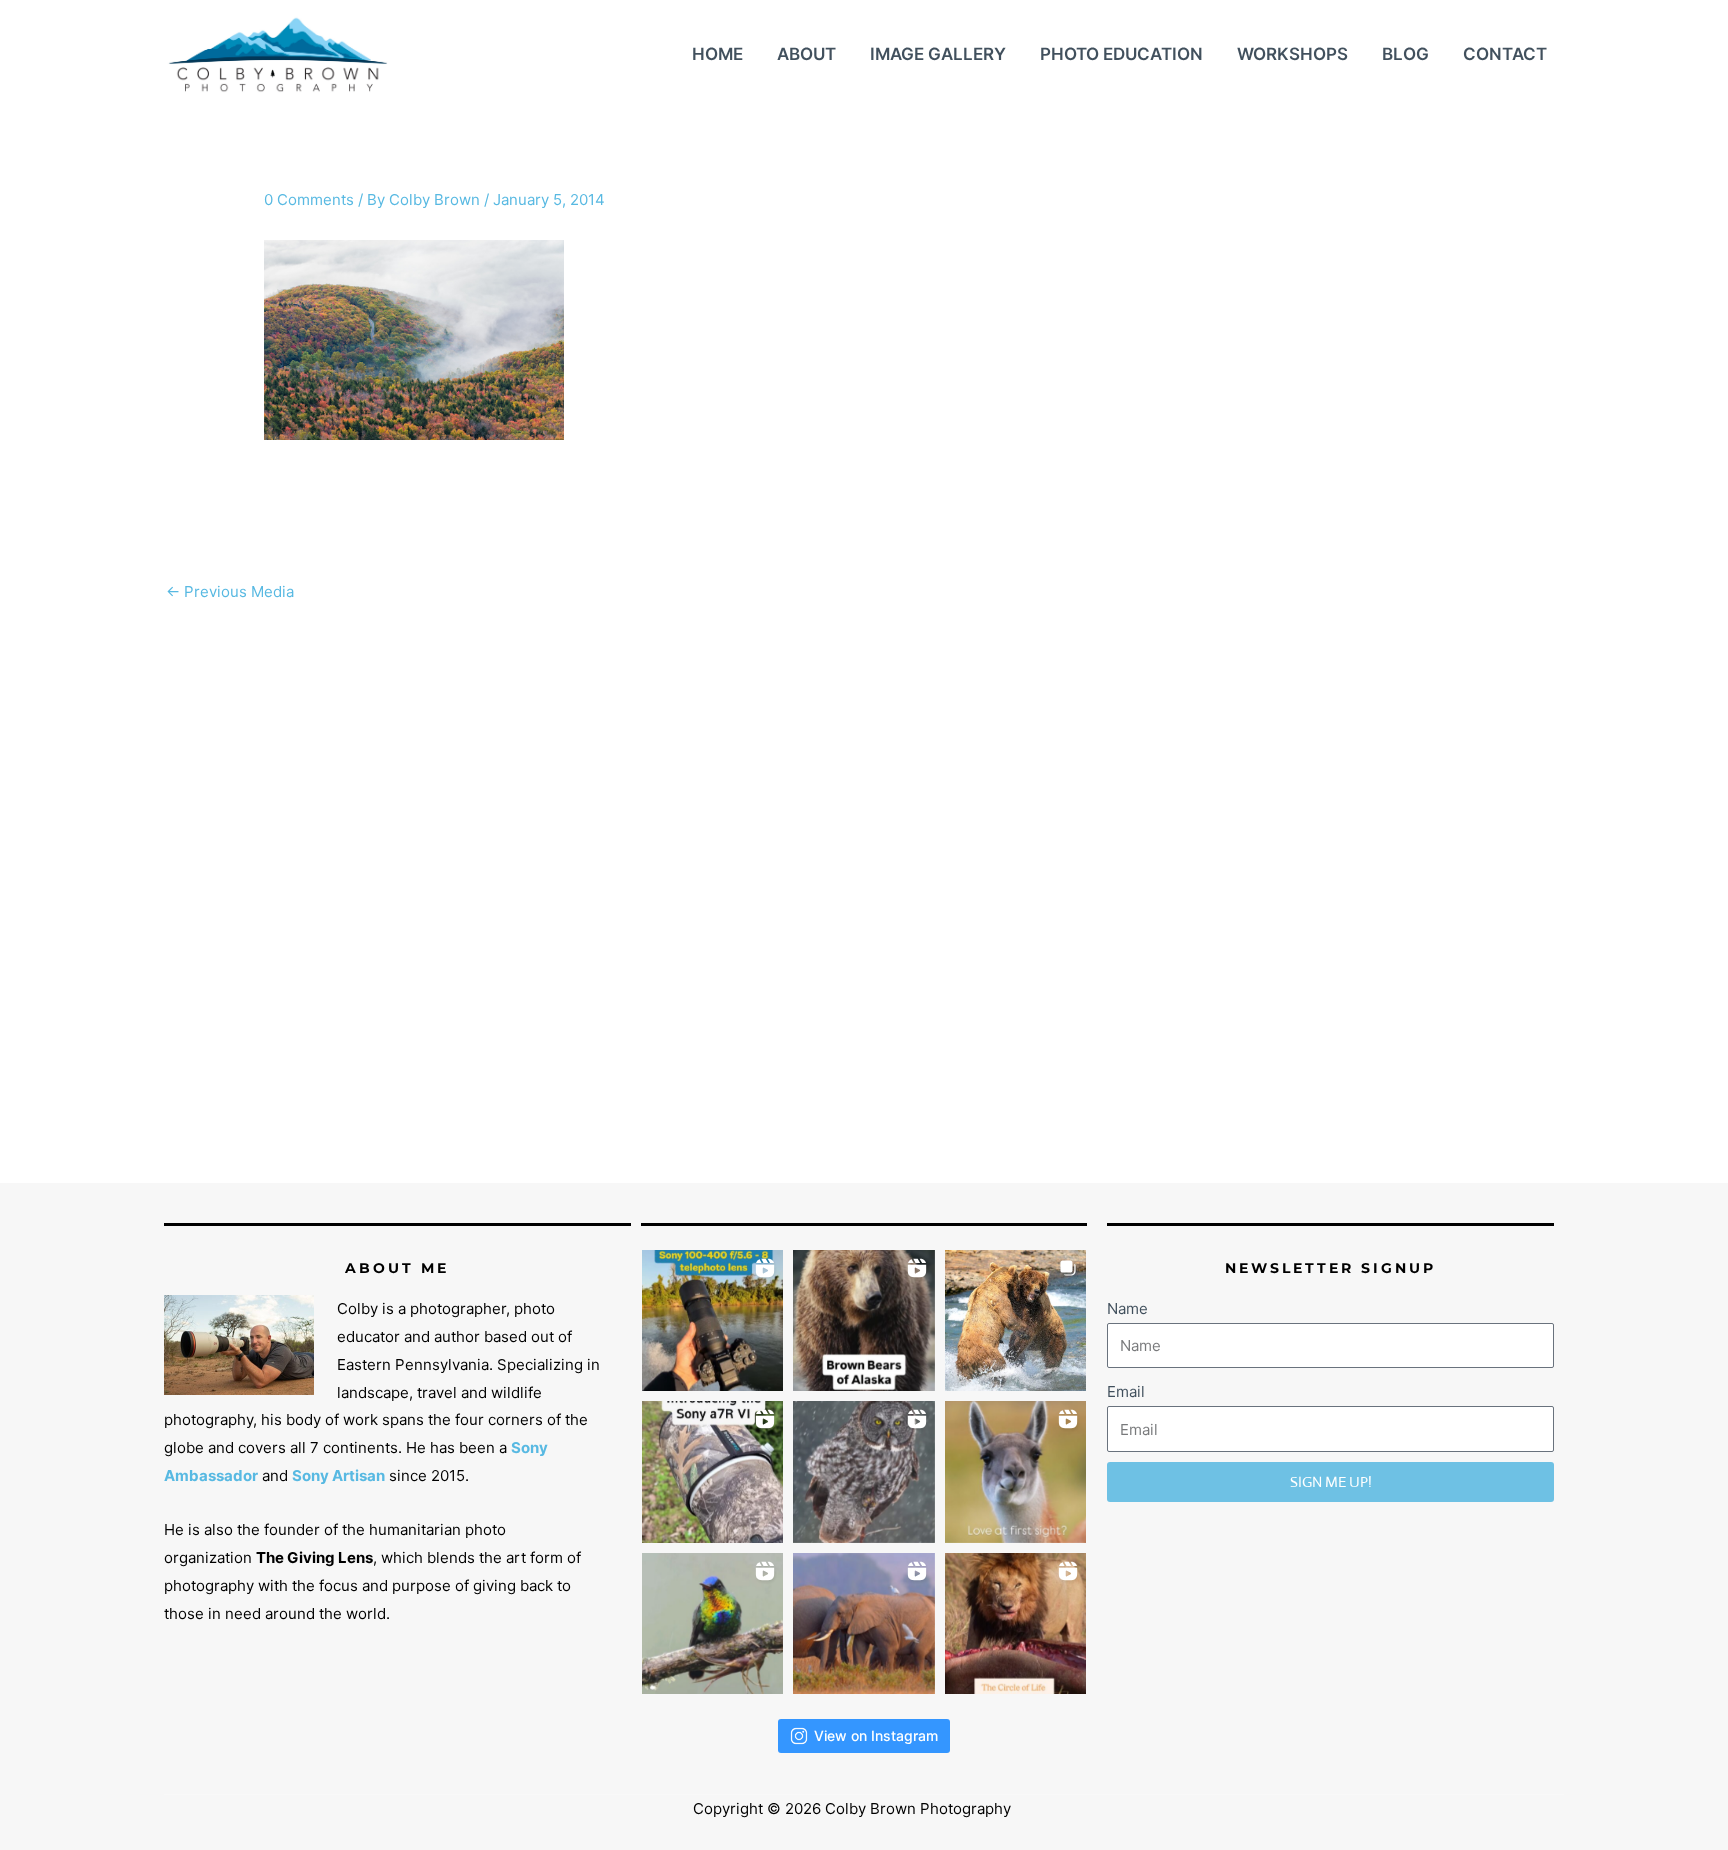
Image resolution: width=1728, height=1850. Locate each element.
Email (1126, 1391)
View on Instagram (876, 1735)
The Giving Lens (314, 1557)
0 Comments (309, 199)
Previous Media (230, 591)
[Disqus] (864, 863)
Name (1127, 1308)
